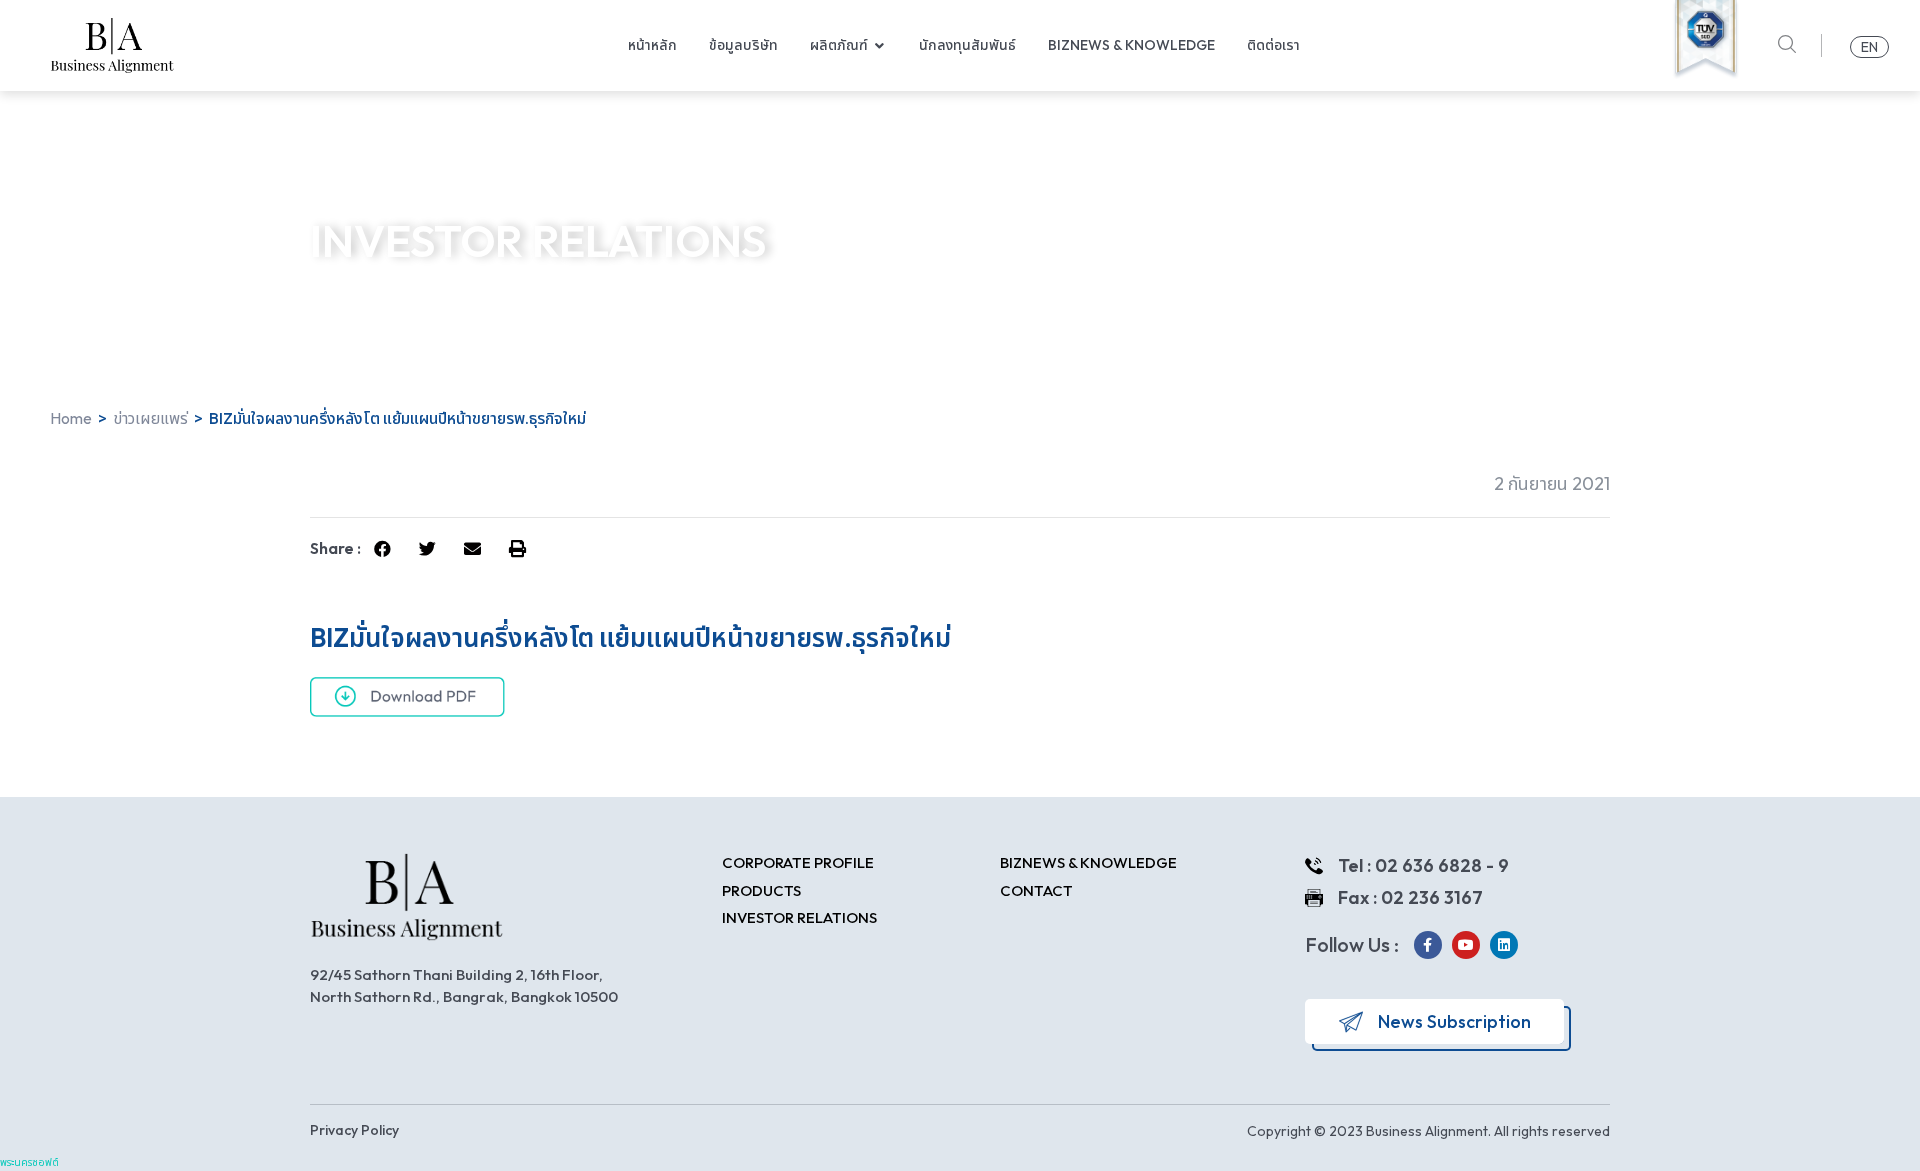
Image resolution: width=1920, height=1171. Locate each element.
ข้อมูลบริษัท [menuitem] (743, 45)
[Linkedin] (1504, 945)
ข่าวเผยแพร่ (150, 418)
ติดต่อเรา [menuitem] (1273, 45)
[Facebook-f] (1428, 945)
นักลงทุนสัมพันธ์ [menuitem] (967, 45)
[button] (880, 45)
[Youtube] (1466, 945)
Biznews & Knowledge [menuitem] (1131, 45)
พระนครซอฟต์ (29, 1163)
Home (71, 418)
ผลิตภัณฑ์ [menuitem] (839, 45)
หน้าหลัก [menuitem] (652, 45)
